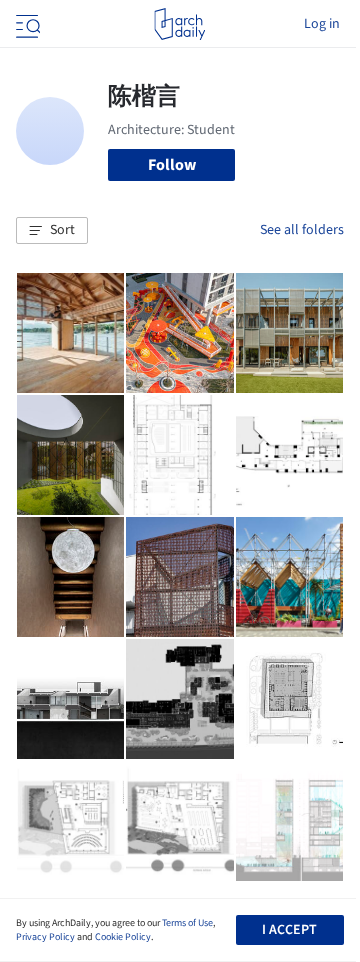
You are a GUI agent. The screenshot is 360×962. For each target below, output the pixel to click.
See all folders (302, 230)
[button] (52, 231)
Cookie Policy (123, 937)
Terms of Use (187, 923)
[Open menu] (26, 24)
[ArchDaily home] (179, 24)
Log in (322, 24)
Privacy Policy (45, 937)
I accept (289, 930)
